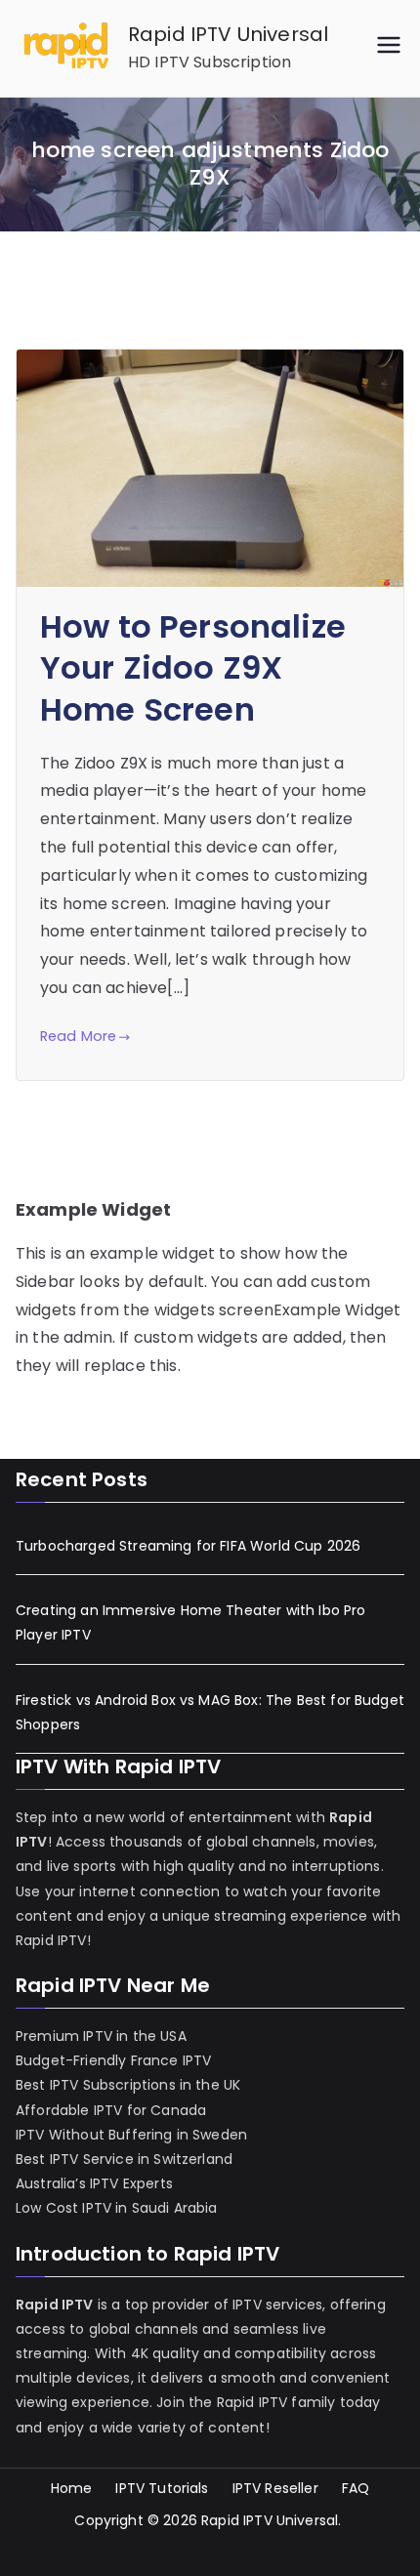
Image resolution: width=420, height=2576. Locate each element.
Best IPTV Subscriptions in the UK (128, 2085)
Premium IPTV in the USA (101, 2036)
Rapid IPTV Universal (228, 34)
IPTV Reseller (275, 2488)
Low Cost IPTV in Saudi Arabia (117, 2208)
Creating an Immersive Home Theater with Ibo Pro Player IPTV (191, 1622)
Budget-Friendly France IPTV (113, 2060)
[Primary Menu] (389, 48)
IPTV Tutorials (162, 2488)
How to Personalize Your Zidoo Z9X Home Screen (193, 667)
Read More (78, 1036)
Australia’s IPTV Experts (94, 2183)
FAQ (356, 2488)
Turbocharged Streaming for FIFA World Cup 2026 (188, 1546)
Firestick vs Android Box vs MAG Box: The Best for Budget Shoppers (210, 1712)
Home (72, 2488)
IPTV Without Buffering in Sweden (131, 2135)
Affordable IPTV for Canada (111, 2110)
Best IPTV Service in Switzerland (124, 2159)
